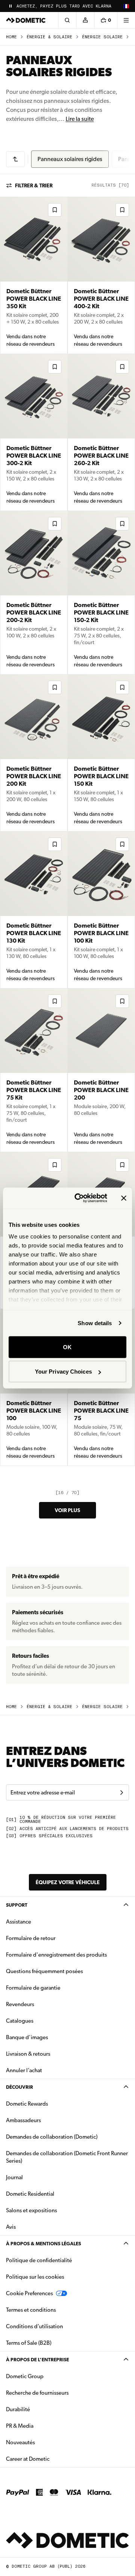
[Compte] (85, 20)
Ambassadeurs (23, 2120)
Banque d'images (51, 2037)
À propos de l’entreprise (37, 2360)
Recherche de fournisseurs (37, 2393)
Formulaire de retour (31, 1938)
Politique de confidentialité (39, 2260)
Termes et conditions (31, 2310)
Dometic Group (48, 2376)
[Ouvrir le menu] (126, 20)
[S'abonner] (121, 1793)
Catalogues (43, 2021)
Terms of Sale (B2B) (29, 2343)
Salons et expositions (31, 2210)
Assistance (19, 1922)
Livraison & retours (28, 2054)
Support (17, 1905)
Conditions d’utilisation (34, 2326)
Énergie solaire (102, 37)
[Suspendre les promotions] (10, 6)
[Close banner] (124, 1198)
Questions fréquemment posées (44, 1971)
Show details (95, 1323)
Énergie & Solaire (49, 37)
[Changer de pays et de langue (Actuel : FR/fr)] (126, 6)
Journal (14, 2177)
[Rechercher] (67, 20)
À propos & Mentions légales (43, 2244)
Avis (11, 2227)
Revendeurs (20, 2004)
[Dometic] (26, 20)
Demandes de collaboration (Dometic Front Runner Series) (67, 2157)
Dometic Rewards (27, 2104)
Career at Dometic (51, 2459)
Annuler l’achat (24, 2070)
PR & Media (43, 2426)
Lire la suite (80, 119)
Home (11, 37)
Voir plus (67, 1510)
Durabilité (18, 2409)
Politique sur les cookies (35, 2277)
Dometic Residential (54, 2194)
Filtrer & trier (34, 185)
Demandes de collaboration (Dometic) (52, 2137)
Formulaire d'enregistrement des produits (56, 1955)
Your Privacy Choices (63, 1372)
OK (67, 1347)
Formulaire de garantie (33, 1988)
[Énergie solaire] (15, 159)
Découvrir (19, 2087)
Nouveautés (44, 2442)
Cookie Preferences (29, 2293)
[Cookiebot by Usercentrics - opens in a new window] (79, 1198)
